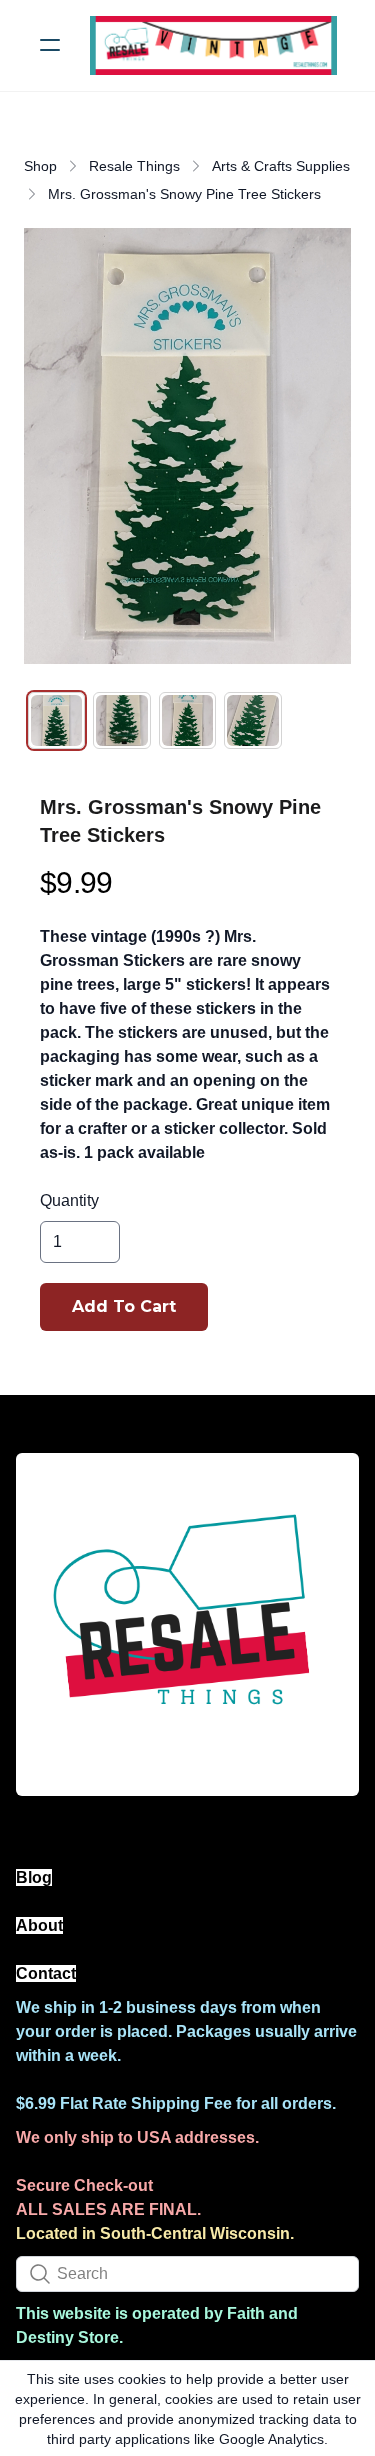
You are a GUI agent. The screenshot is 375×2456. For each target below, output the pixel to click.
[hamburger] (50, 45)
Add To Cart (124, 1306)
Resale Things (134, 166)
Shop (40, 166)
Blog (34, 1877)
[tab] (56, 720)
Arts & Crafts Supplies (281, 166)
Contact (46, 1973)
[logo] (213, 45)
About (39, 1925)
